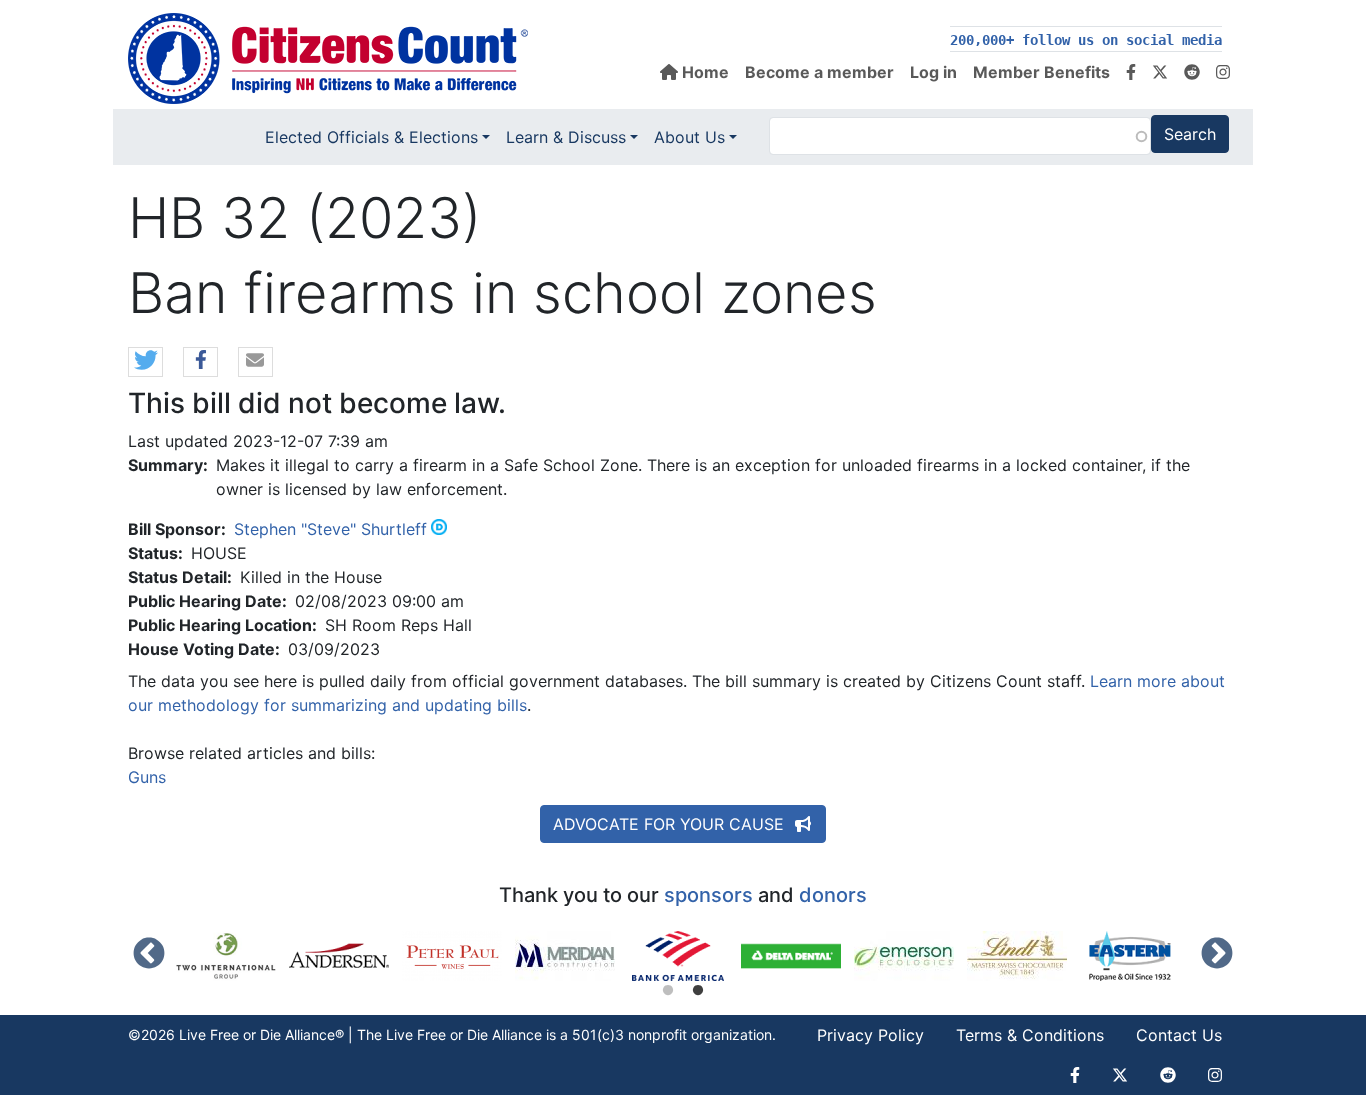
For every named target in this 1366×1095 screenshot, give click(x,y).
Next (1217, 955)
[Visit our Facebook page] (1131, 72)
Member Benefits (1041, 72)
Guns (147, 777)
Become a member (819, 72)
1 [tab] (668, 991)
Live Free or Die (437, 1034)
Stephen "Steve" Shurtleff (330, 529)
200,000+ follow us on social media (1086, 40)
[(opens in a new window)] (232, 956)
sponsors (708, 895)
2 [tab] (698, 991)
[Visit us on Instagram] (1223, 72)
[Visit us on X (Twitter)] (1160, 72)
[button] (145, 363)
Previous (149, 955)
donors (833, 895)
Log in (933, 72)
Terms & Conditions (1030, 1035)
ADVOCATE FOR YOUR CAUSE (671, 824)
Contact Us (1179, 1035)
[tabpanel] (684, 956)
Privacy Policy (870, 1035)
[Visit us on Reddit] (1192, 72)
